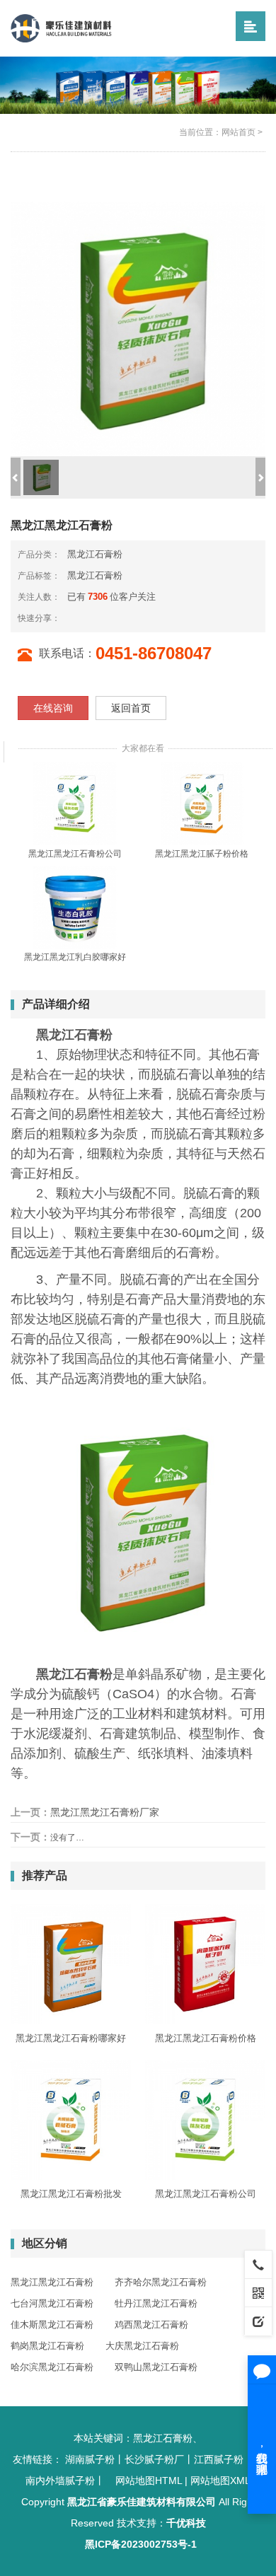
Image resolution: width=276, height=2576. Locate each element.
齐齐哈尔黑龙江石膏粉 (161, 2282)
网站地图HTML (149, 2481)
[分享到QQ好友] (107, 618)
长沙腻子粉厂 (154, 2459)
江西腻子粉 (219, 2459)
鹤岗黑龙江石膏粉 (47, 2346)
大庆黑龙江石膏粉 (142, 2346)
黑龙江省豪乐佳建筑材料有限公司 (142, 2502)
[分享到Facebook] (96, 618)
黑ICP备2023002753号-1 (141, 2544)
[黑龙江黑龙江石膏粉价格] (205, 1964)
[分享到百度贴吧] (130, 618)
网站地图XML (220, 2481)
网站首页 (238, 132)
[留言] (258, 2321)
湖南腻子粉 (90, 2459)
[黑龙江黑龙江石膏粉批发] (71, 2120)
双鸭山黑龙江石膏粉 (156, 2367)
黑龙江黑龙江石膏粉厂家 (105, 1812)
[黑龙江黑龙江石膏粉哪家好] (71, 1964)
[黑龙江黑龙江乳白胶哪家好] (75, 907)
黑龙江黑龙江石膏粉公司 (75, 854)
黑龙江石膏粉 (95, 554)
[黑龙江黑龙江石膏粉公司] (75, 803)
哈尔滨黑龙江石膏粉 (52, 2367)
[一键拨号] (258, 2264)
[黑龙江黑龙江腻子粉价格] (202, 803)
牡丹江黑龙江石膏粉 (156, 2303)
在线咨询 (53, 708)
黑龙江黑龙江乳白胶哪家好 (75, 957)
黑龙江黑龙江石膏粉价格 (206, 2038)
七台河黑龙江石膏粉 (52, 2303)
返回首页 (131, 708)
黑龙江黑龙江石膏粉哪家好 (71, 2038)
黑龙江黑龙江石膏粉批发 (71, 2194)
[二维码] (258, 2292)
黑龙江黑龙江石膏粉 (52, 2282)
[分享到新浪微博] (73, 618)
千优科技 (186, 2523)
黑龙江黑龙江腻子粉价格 (202, 854)
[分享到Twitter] (118, 618)
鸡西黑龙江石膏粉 (151, 2325)
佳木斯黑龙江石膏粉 (52, 2325)
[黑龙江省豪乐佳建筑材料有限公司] (61, 28)
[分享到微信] (84, 618)
